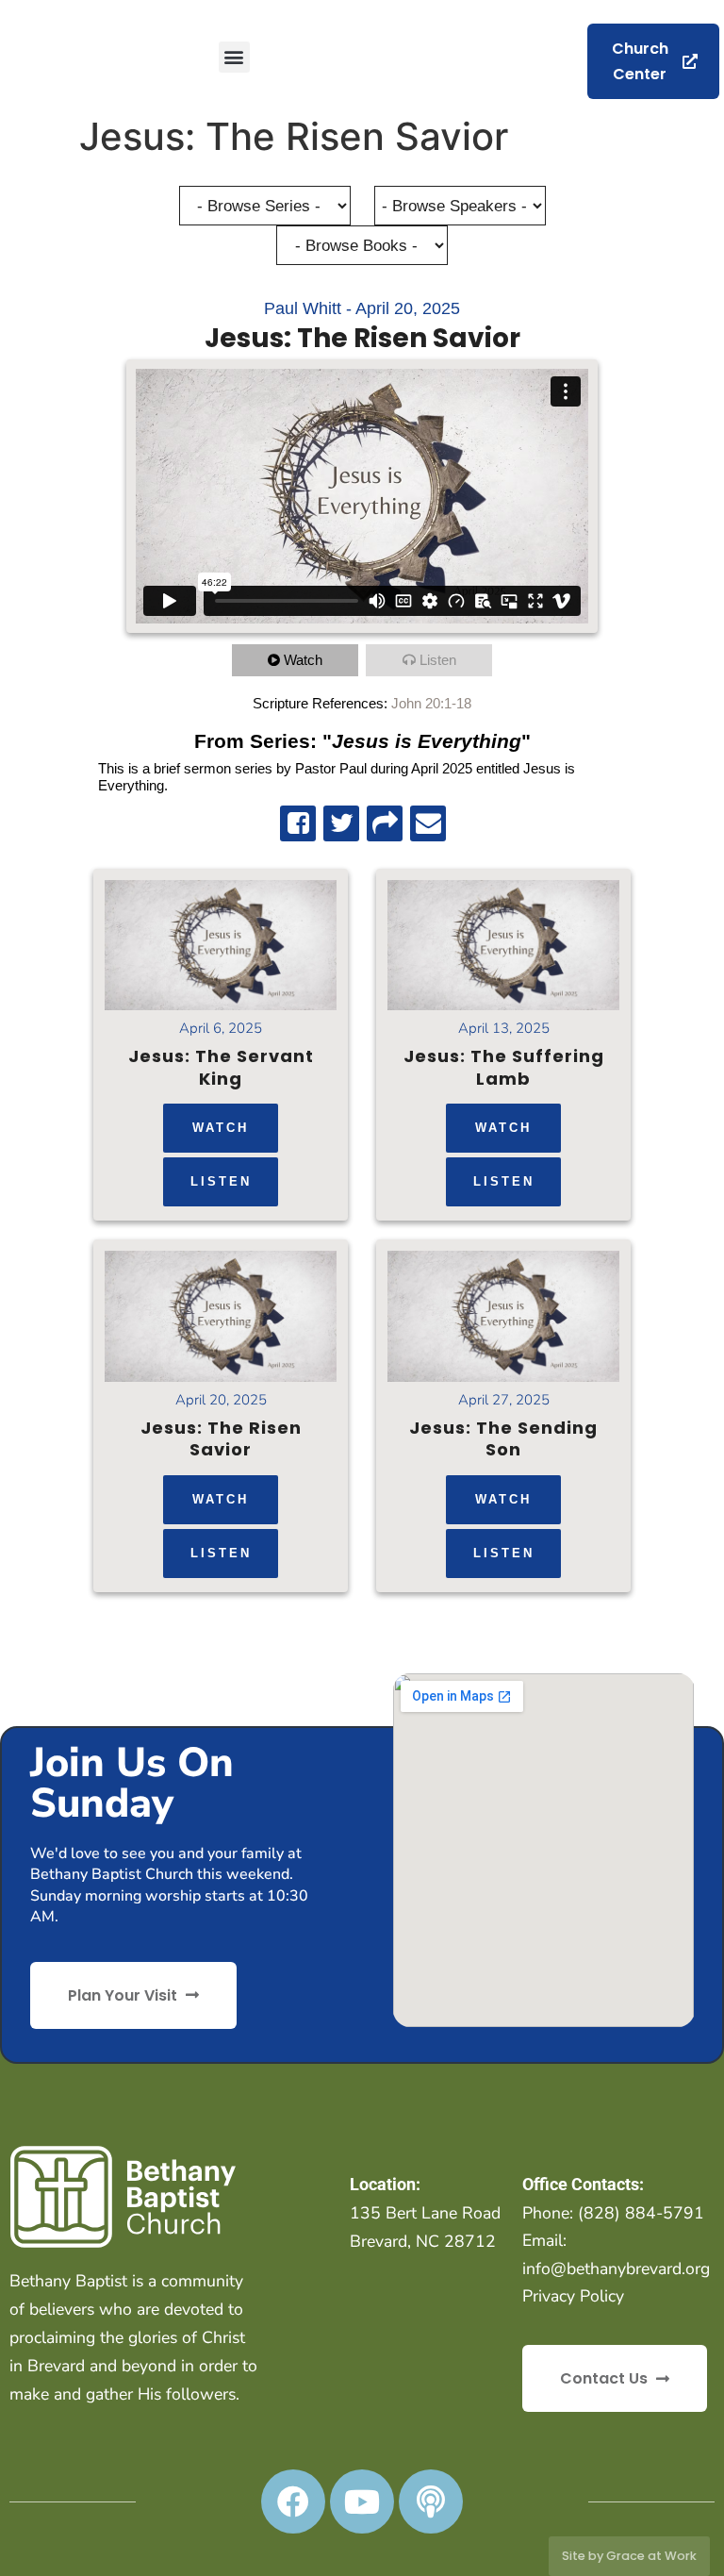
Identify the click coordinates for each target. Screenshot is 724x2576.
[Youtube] (362, 2501)
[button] (234, 57)
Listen (438, 660)
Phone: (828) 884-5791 (613, 2213)
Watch (303, 660)
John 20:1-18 (431, 703)
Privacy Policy (573, 2296)
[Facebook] (293, 2501)
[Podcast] (431, 2501)
